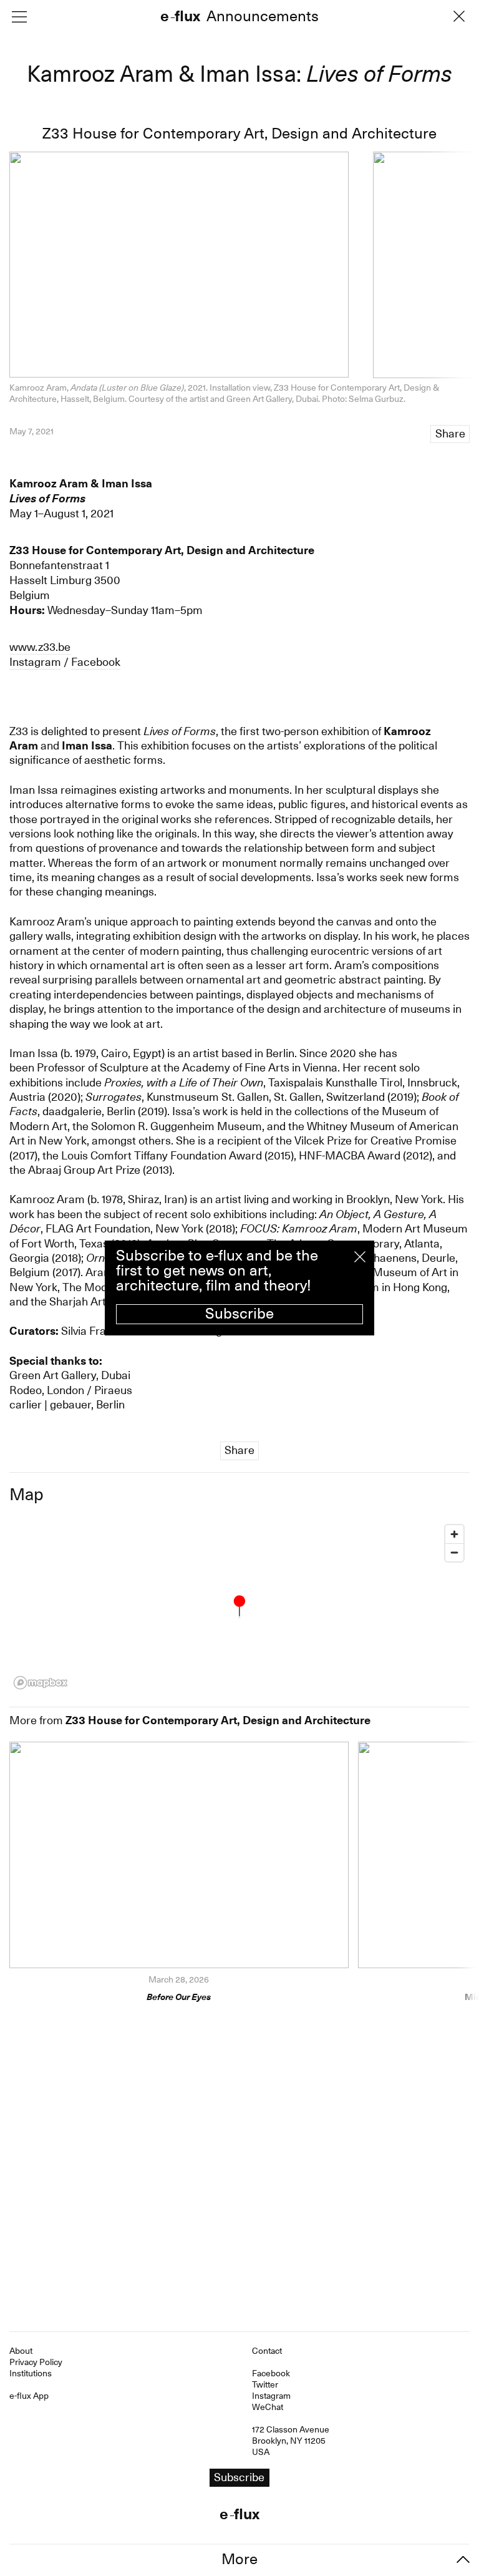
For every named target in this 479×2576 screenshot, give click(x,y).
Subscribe (239, 1314)
